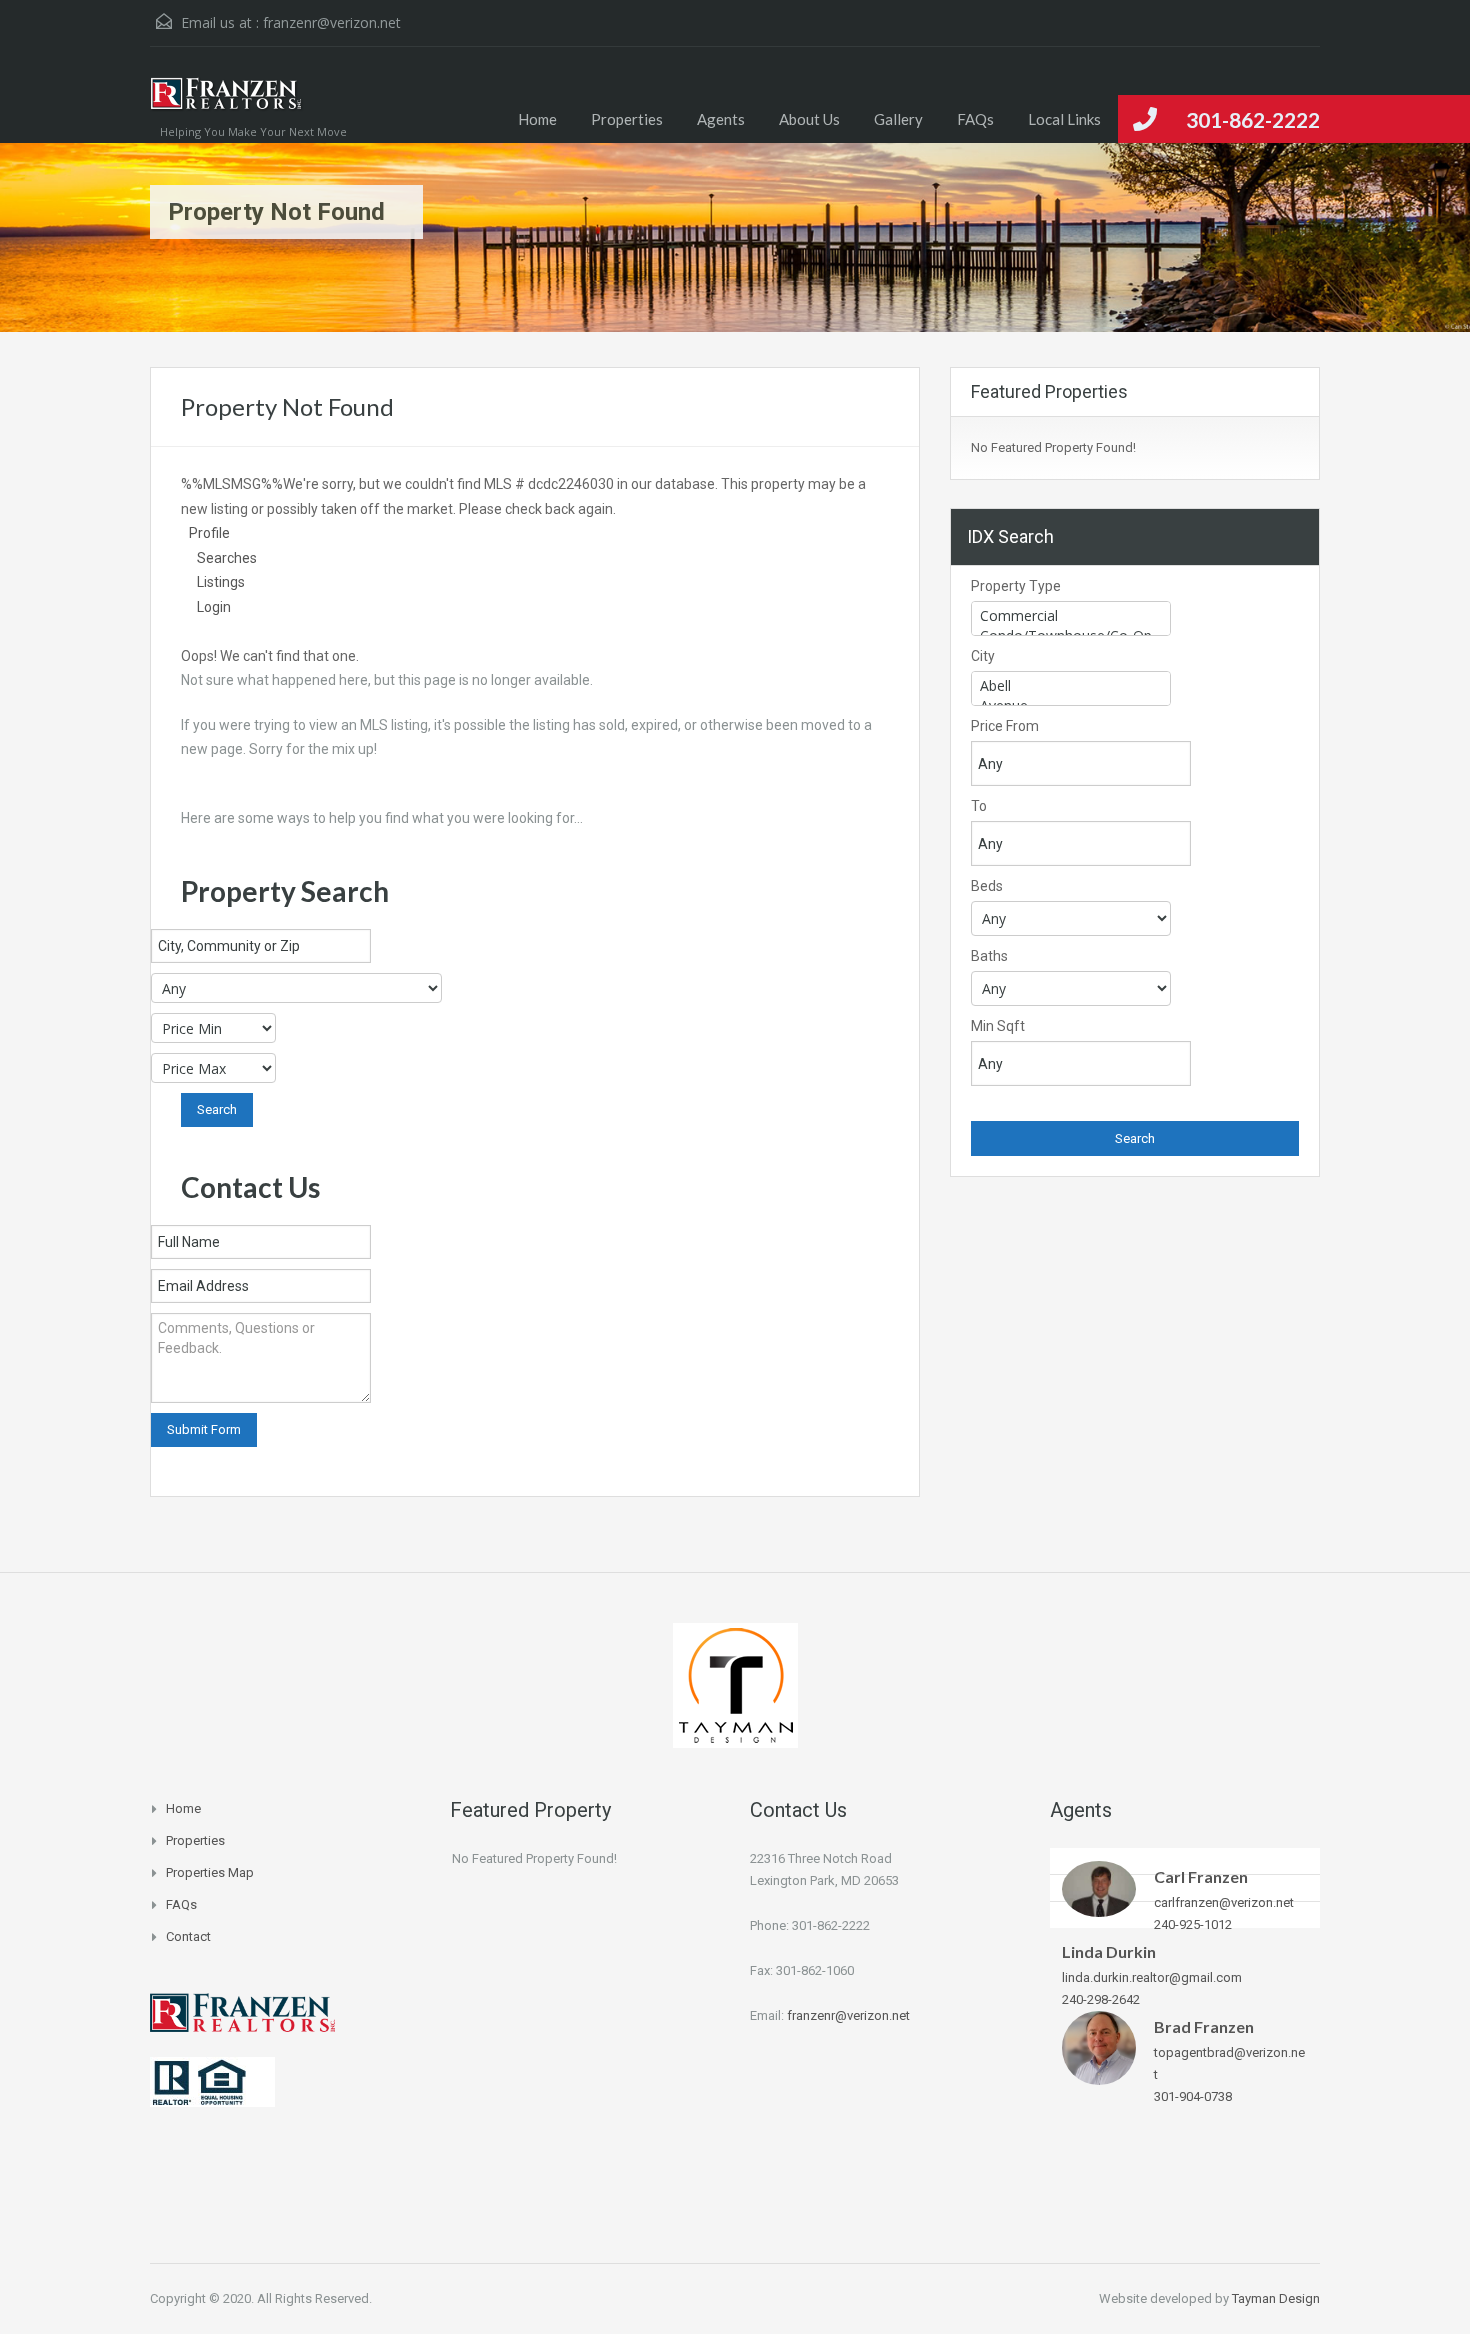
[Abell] (1071, 686)
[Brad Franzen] (1099, 2047)
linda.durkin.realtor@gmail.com (1152, 1977)
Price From (1005, 726)
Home (537, 119)
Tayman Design (1276, 2298)
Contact (188, 1936)
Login (214, 607)
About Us (809, 119)
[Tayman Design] (735, 1683)
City (983, 656)
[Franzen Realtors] (227, 104)
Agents (721, 119)
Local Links (1064, 119)
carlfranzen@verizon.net (1224, 1902)
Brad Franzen (1204, 2026)
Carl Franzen (1201, 1876)
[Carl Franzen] (1099, 1887)
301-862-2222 (1253, 119)
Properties (627, 119)
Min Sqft (998, 1026)
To (979, 806)
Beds (987, 886)
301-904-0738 (1193, 2096)
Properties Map (210, 1872)
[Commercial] (1071, 616)
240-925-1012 (1193, 1924)
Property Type (1016, 586)
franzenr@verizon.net (332, 22)
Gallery (898, 119)
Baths (989, 956)
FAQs (975, 119)
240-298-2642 (1101, 1999)
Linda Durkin (1109, 1951)
